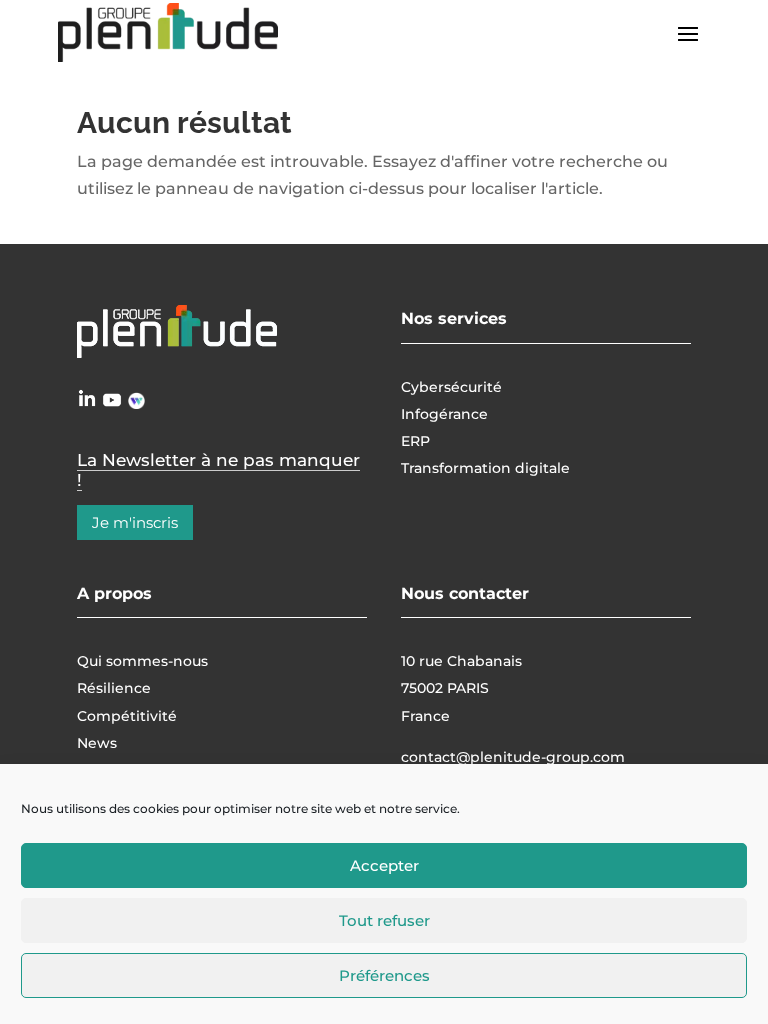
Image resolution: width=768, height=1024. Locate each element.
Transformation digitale (485, 468)
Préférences (384, 975)
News (97, 743)
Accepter (384, 865)
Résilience (114, 688)
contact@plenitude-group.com (513, 757)
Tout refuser (384, 920)
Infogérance (444, 414)
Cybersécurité (451, 387)
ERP (415, 441)
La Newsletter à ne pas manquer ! (218, 470)
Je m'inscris (135, 522)
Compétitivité (127, 716)
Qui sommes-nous (142, 661)
